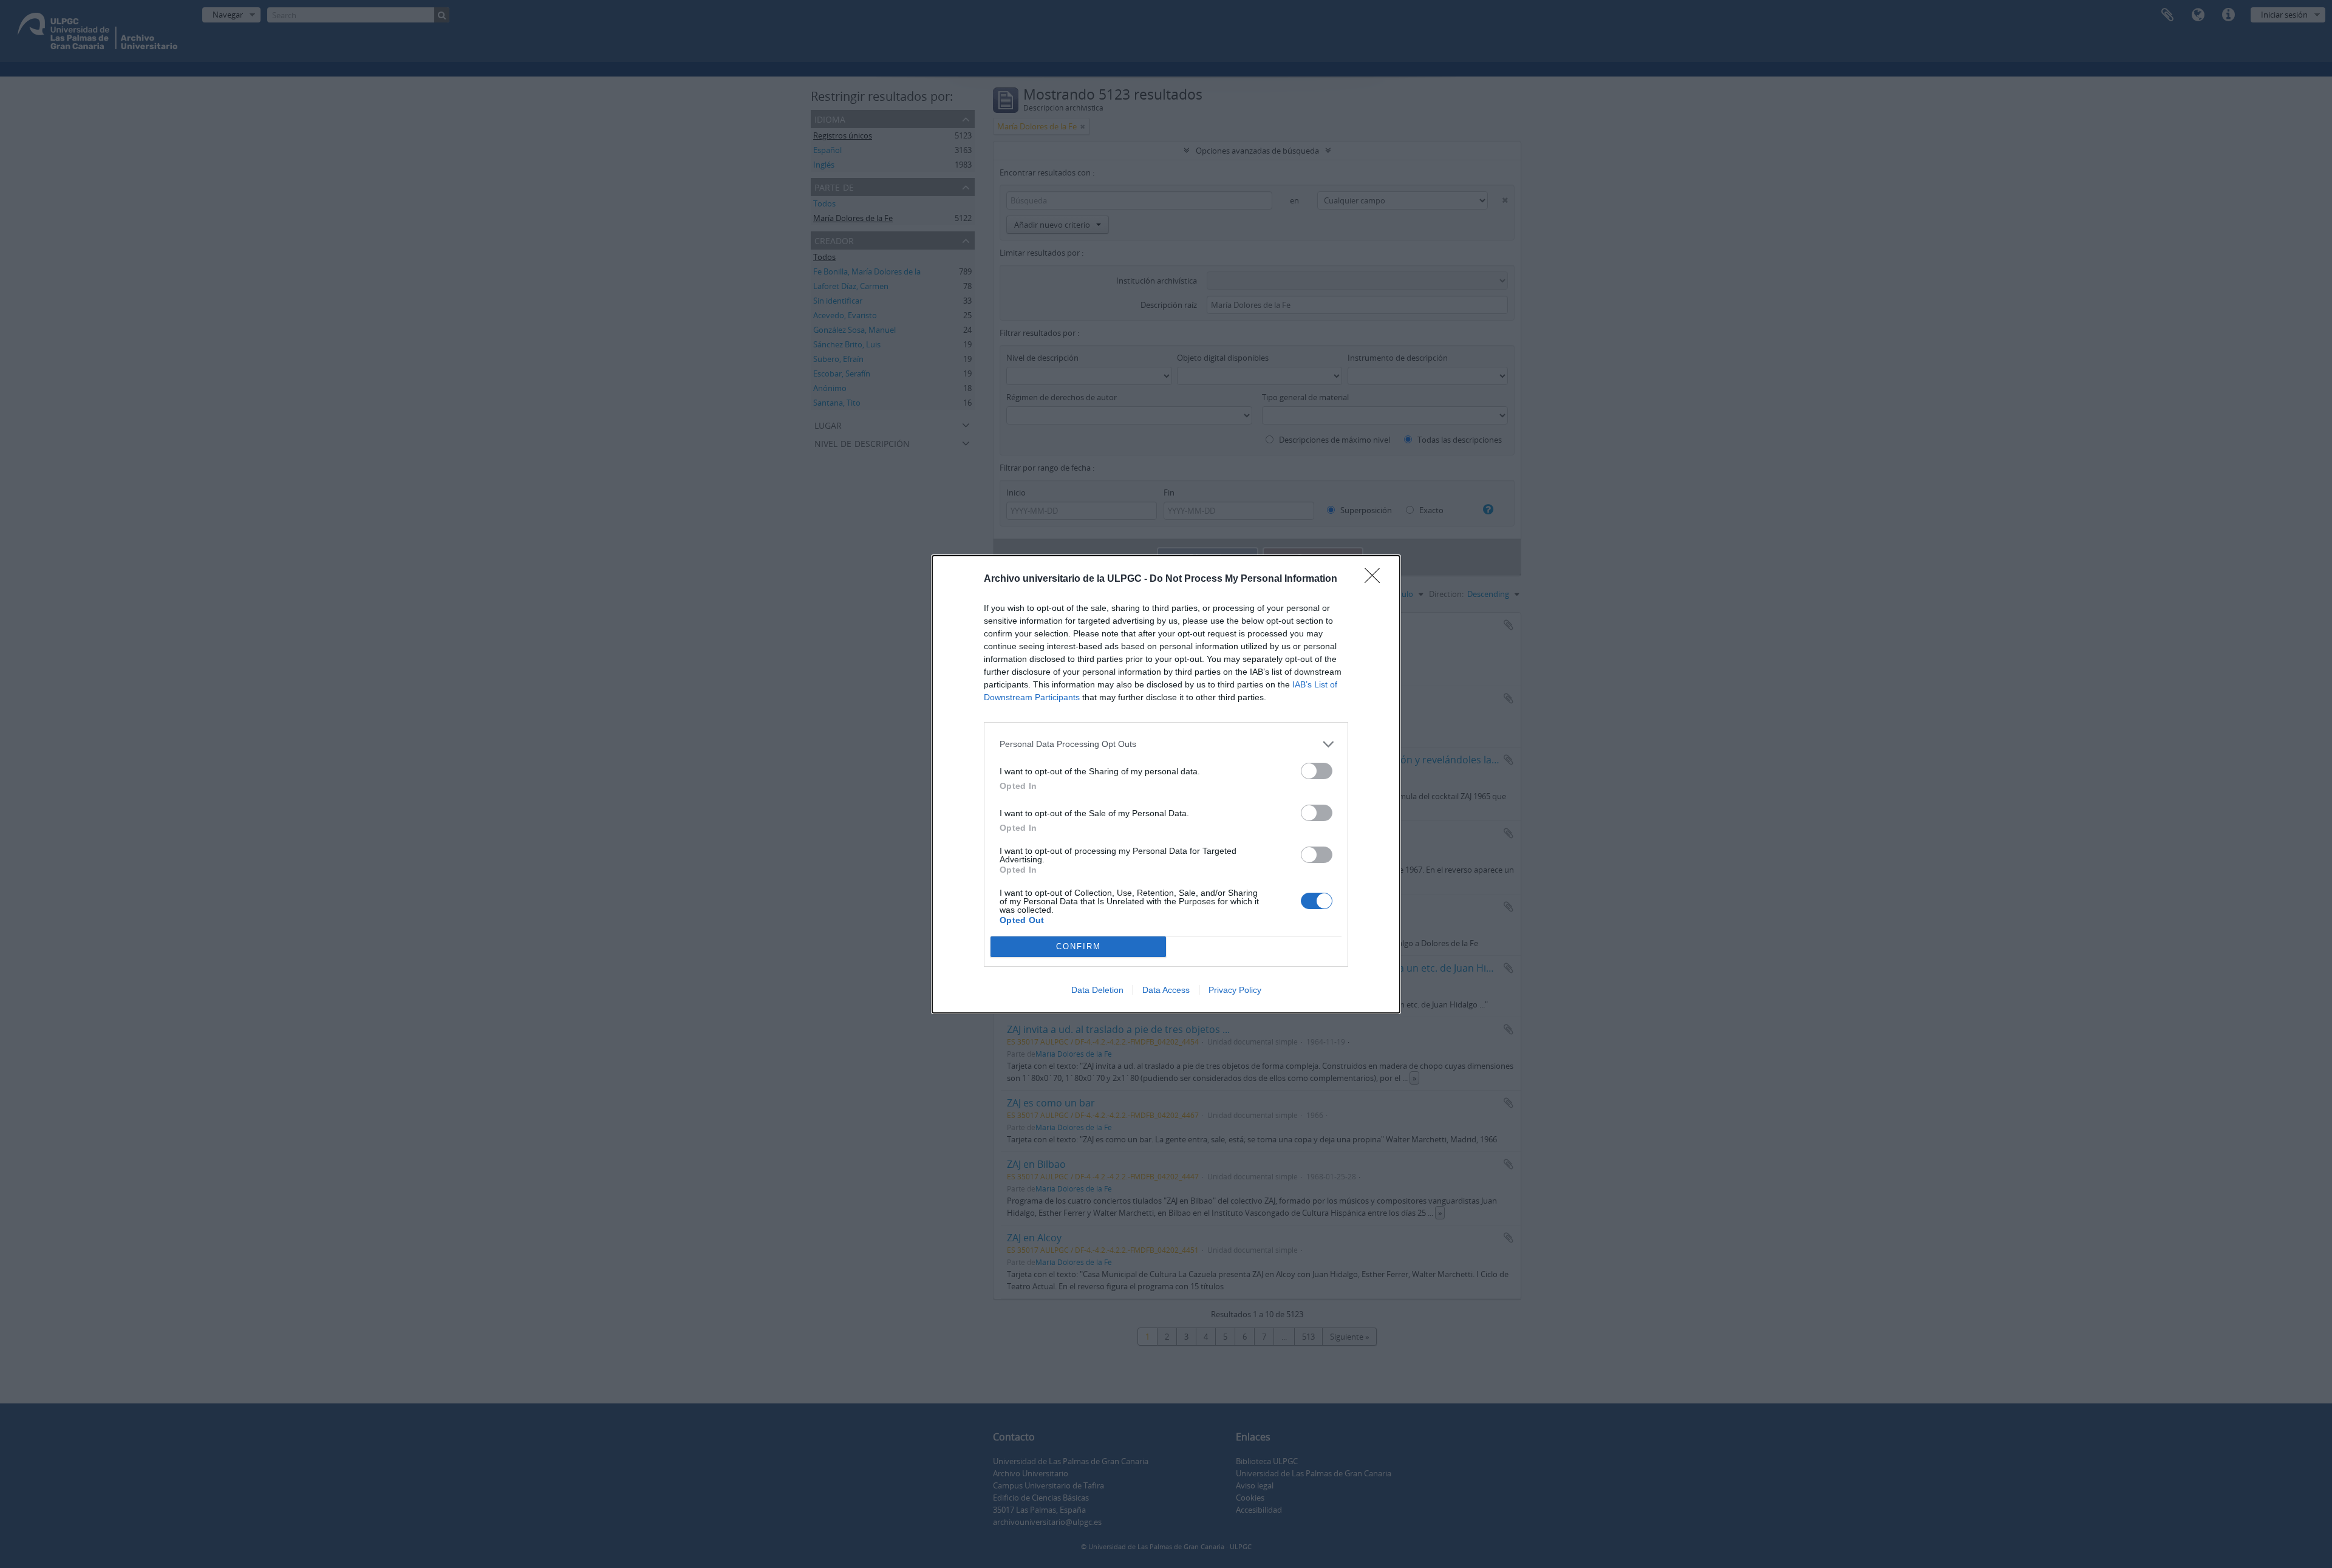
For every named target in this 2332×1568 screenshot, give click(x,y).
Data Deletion (1097, 990)
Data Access (1166, 990)
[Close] (1376, 579)
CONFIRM (1079, 946)
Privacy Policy (1235, 990)
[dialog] (1166, 784)
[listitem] (1166, 744)
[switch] (1317, 771)
